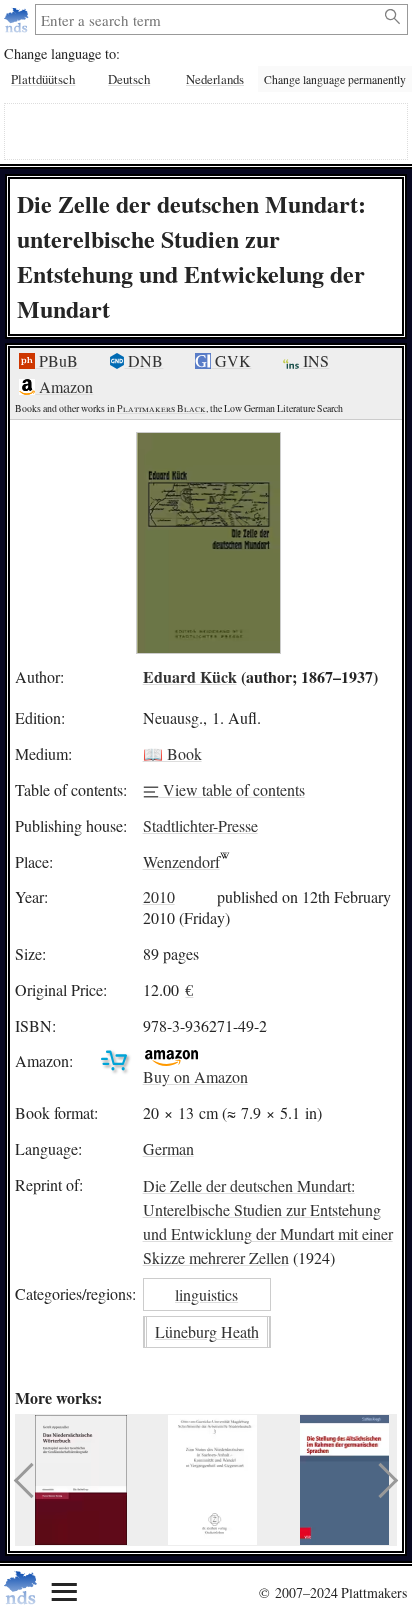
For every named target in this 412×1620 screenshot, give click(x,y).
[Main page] (18, 19)
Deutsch (129, 79)
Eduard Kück (190, 676)
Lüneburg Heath (207, 1331)
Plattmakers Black (161, 408)
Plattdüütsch (43, 79)
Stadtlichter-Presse (200, 825)
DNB (143, 360)
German (168, 1148)
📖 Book (172, 753)
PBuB (56, 360)
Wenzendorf (181, 861)
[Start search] (393, 17)
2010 (159, 896)
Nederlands (215, 79)
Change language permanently (335, 79)
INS (314, 360)
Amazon (64, 386)
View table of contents (232, 789)
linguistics (206, 1294)
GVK (231, 360)
